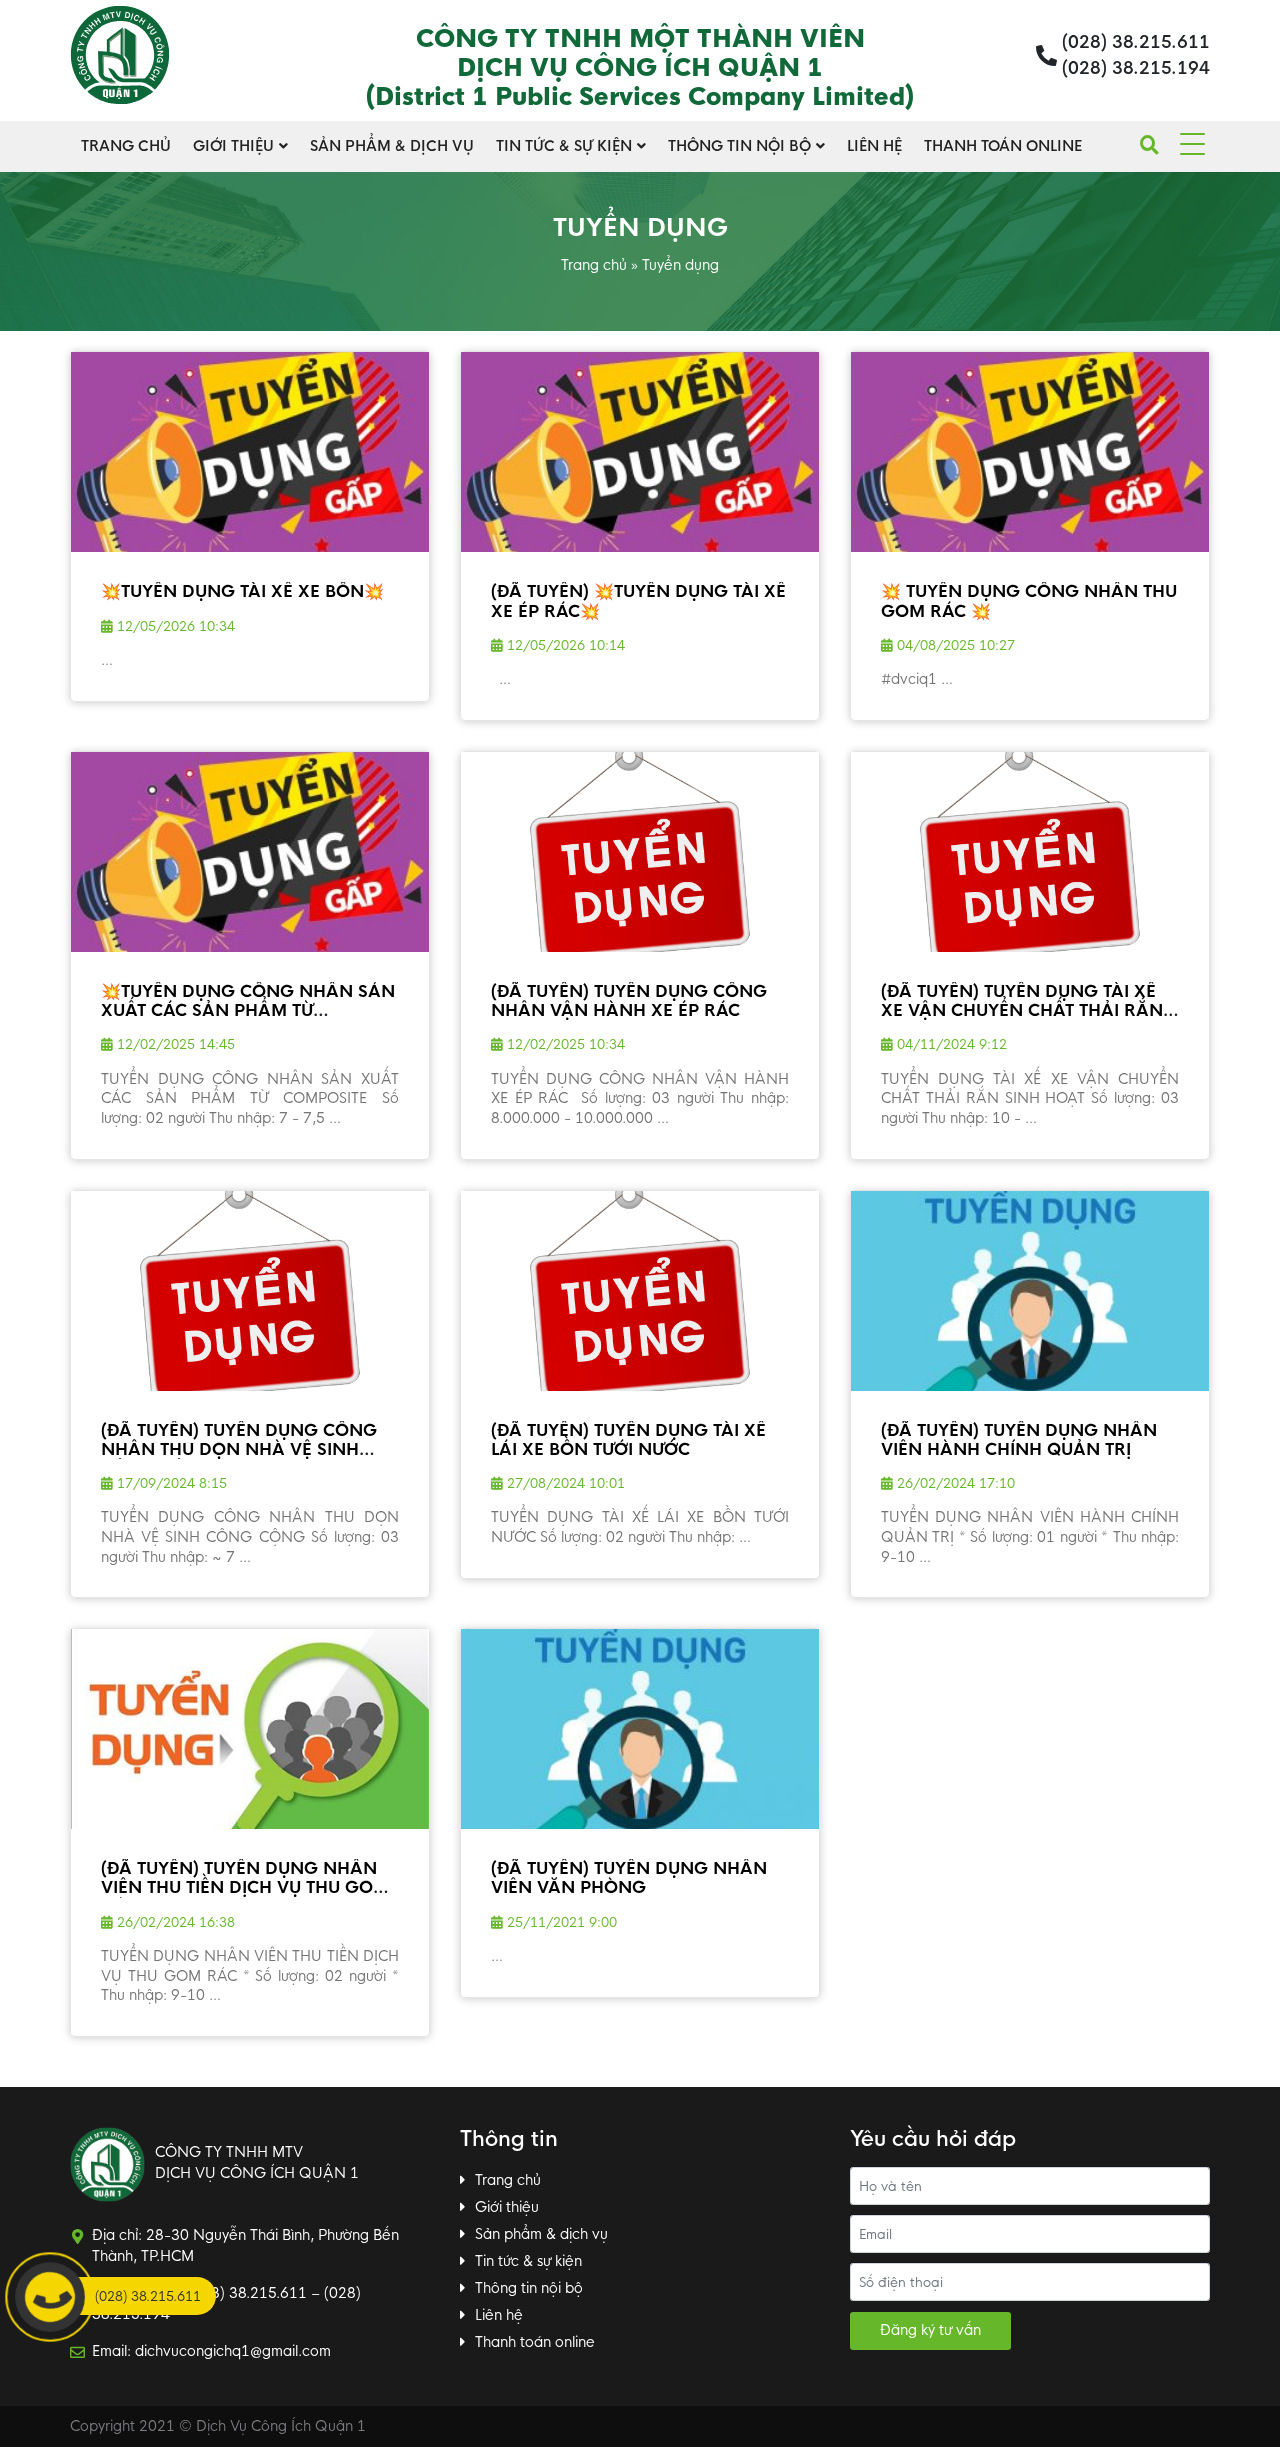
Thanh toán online (1003, 146)
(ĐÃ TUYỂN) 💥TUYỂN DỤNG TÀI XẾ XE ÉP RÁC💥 (638, 601)
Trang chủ (126, 146)
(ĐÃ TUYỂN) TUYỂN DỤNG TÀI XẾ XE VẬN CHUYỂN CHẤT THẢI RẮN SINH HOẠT (1022, 1010)
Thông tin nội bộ (739, 146)
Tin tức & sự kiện (564, 146)
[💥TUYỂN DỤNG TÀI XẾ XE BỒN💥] (250, 452)
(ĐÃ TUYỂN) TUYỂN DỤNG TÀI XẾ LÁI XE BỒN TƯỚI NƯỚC (628, 1440)
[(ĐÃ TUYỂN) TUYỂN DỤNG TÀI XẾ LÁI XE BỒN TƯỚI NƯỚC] (640, 1291)
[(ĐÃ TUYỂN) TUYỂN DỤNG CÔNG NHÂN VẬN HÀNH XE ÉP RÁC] (640, 852)
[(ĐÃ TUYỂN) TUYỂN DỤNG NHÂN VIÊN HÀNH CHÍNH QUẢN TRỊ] (1030, 1291)
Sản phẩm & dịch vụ (392, 146)
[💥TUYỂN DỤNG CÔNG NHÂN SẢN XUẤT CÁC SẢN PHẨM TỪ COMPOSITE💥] (250, 852)
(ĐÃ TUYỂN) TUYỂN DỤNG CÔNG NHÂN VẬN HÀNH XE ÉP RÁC (629, 1001)
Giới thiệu (233, 146)
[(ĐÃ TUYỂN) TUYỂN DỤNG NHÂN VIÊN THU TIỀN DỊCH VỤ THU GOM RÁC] (250, 1729)
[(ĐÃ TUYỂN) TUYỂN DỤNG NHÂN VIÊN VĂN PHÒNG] (640, 1729)
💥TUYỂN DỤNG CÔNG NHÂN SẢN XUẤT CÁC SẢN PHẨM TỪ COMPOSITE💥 (248, 1010)
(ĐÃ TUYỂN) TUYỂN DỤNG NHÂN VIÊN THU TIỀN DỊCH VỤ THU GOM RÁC (245, 1887)
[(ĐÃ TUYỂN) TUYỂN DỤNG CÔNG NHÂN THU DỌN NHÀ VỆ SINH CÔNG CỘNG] (250, 1291)
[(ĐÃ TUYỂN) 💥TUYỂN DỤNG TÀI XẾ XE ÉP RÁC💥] (640, 452)
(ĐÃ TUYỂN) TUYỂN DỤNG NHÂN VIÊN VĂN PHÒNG (629, 1878)
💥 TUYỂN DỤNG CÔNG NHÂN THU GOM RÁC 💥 (1029, 601)
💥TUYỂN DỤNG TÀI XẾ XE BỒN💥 (242, 591)
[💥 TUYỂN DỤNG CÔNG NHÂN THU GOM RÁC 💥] (1030, 452)
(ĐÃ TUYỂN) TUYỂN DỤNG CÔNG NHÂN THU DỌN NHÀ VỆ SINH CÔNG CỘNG (239, 1449)
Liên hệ (874, 146)
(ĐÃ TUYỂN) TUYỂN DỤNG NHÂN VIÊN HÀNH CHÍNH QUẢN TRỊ (1019, 1440)
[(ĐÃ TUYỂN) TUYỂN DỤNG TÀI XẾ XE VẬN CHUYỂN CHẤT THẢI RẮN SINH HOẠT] (1030, 852)
